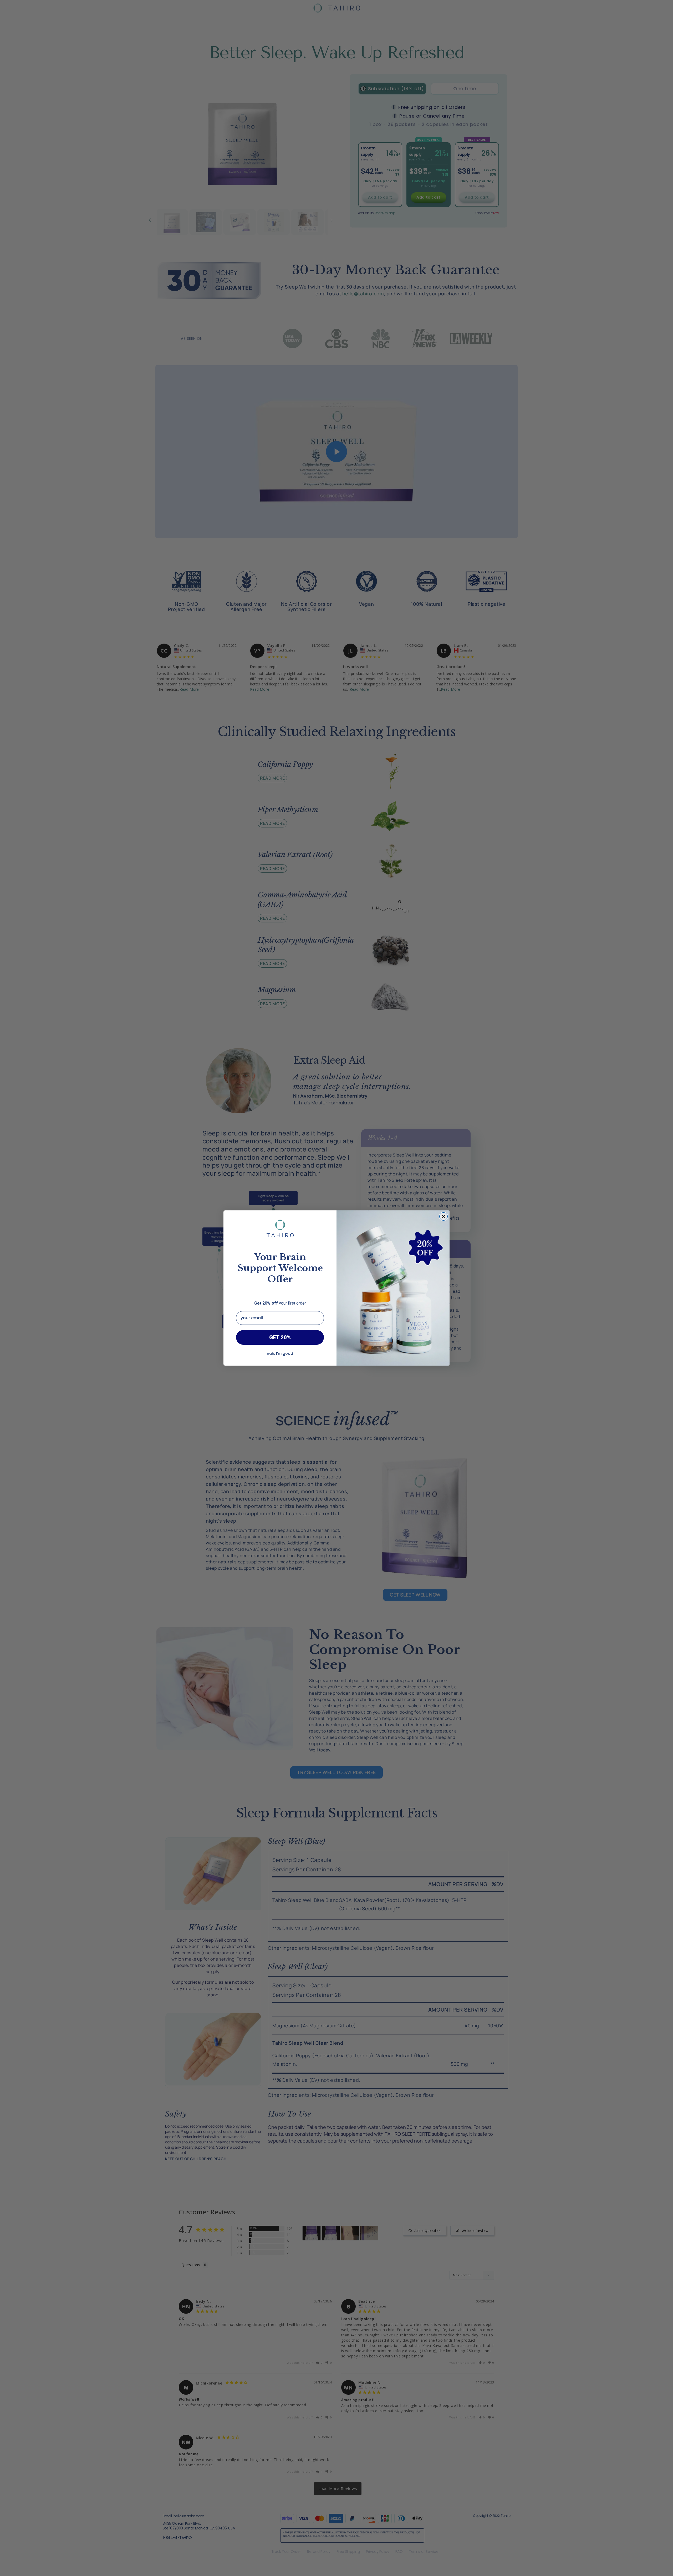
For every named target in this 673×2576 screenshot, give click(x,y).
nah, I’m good (280, 1353)
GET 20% (280, 1337)
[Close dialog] (443, 1216)
